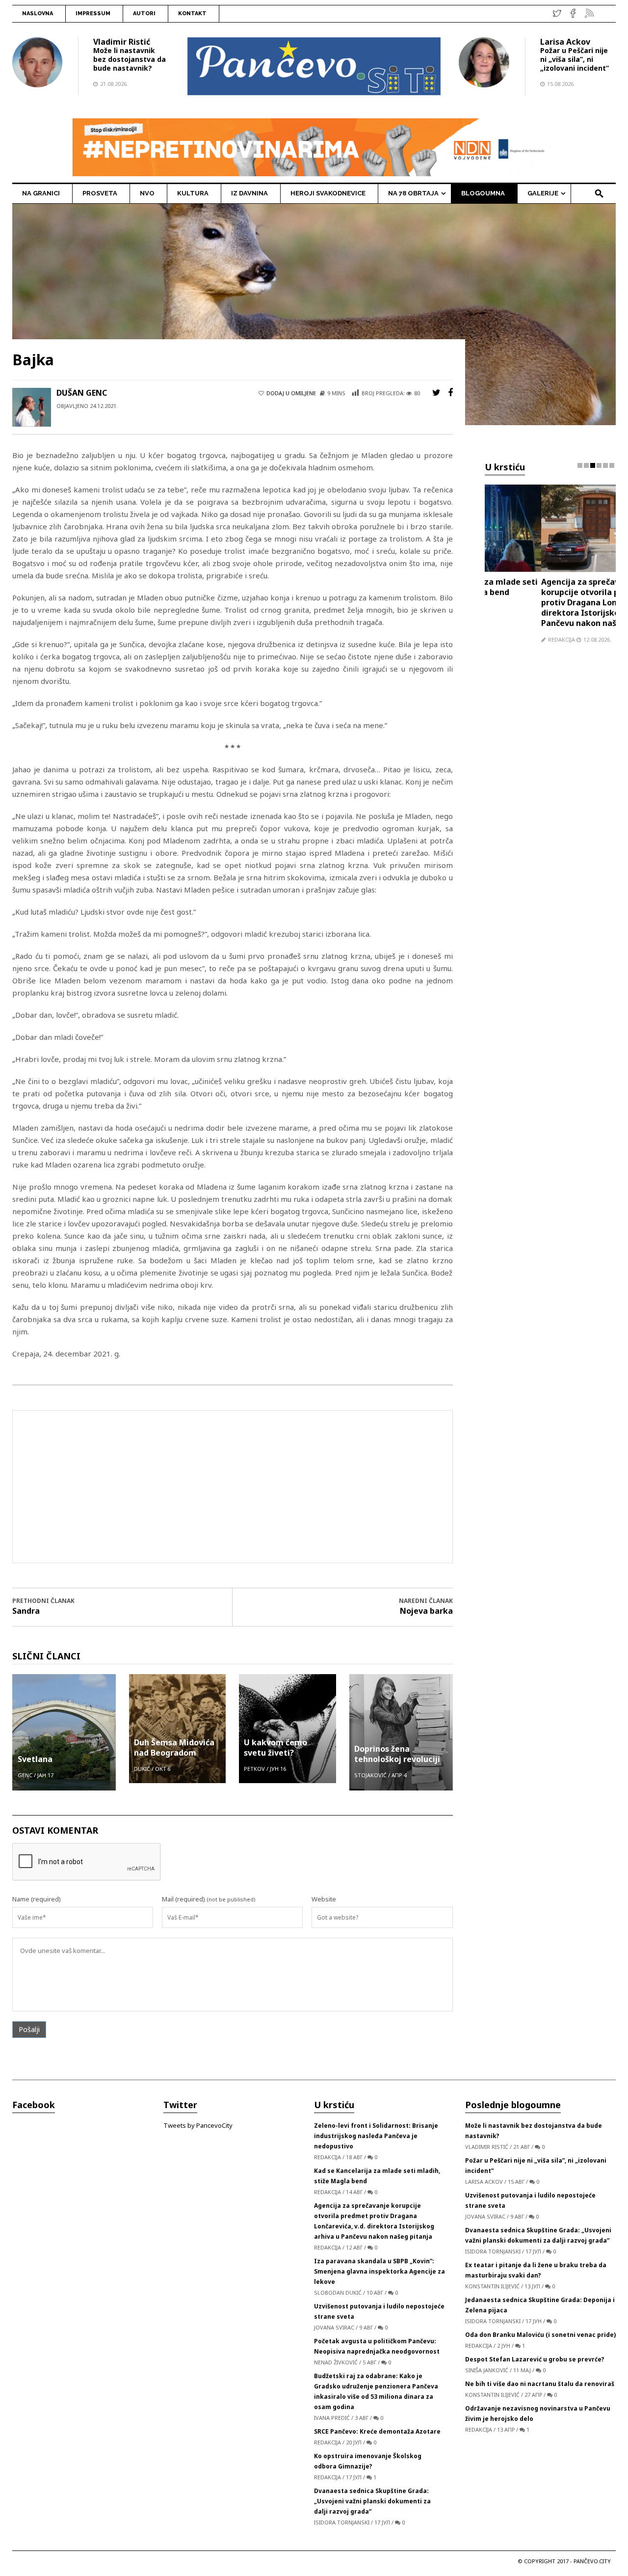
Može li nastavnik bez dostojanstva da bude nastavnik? (130, 59)
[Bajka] (314, 314)
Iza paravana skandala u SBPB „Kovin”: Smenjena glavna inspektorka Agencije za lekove (379, 2271)
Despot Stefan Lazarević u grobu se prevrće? (535, 2359)
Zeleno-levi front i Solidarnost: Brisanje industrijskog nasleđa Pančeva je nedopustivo (376, 2136)
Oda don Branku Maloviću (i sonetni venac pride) (540, 2335)
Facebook (34, 2105)
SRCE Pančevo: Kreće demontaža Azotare (377, 2431)
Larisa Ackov (565, 42)
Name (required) (37, 1899)
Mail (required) (183, 1899)
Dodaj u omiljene (291, 393)
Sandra (26, 1611)
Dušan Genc (82, 393)
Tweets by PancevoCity (198, 2125)
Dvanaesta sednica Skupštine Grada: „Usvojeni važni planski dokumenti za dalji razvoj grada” (372, 2501)
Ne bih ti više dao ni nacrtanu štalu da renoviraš (540, 2384)
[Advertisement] (233, 1487)
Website (324, 1899)
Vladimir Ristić (122, 42)
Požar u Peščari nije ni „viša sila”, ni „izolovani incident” (575, 59)
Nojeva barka (426, 1611)
